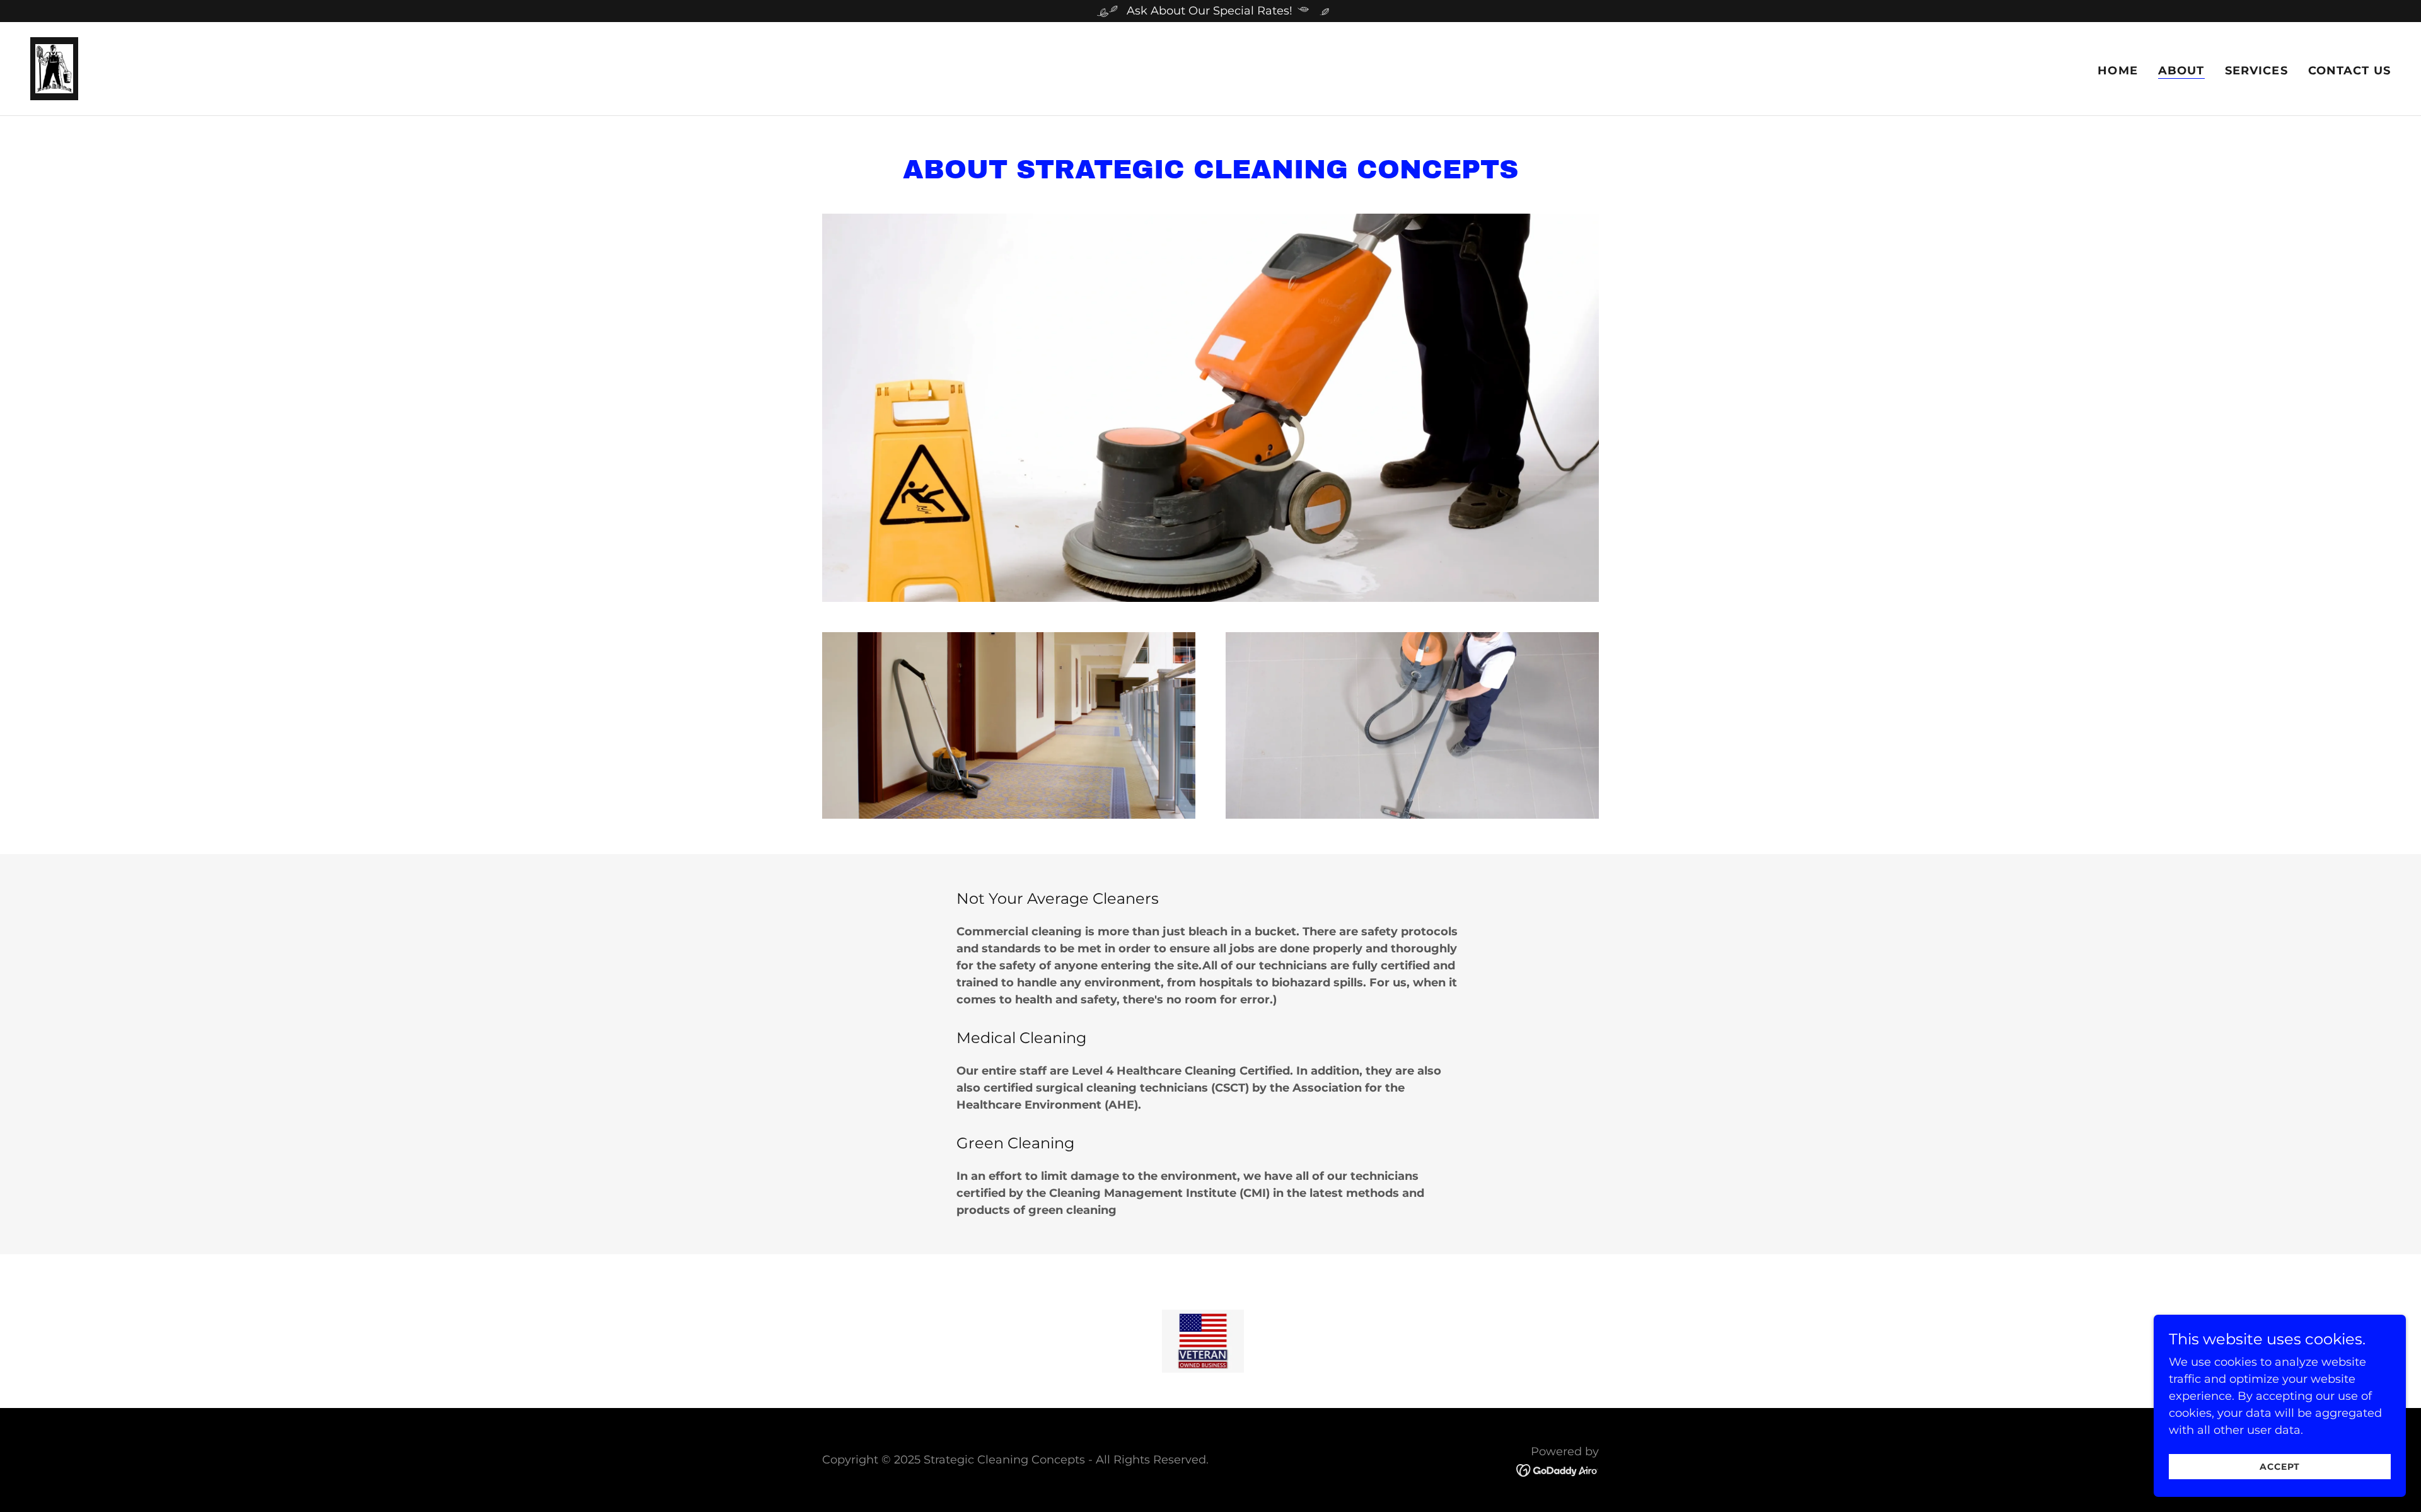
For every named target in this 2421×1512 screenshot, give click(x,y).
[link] (54, 68)
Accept (2279, 1467)
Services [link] (2256, 71)
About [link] (2181, 71)
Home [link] (2118, 71)
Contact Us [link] (2349, 71)
